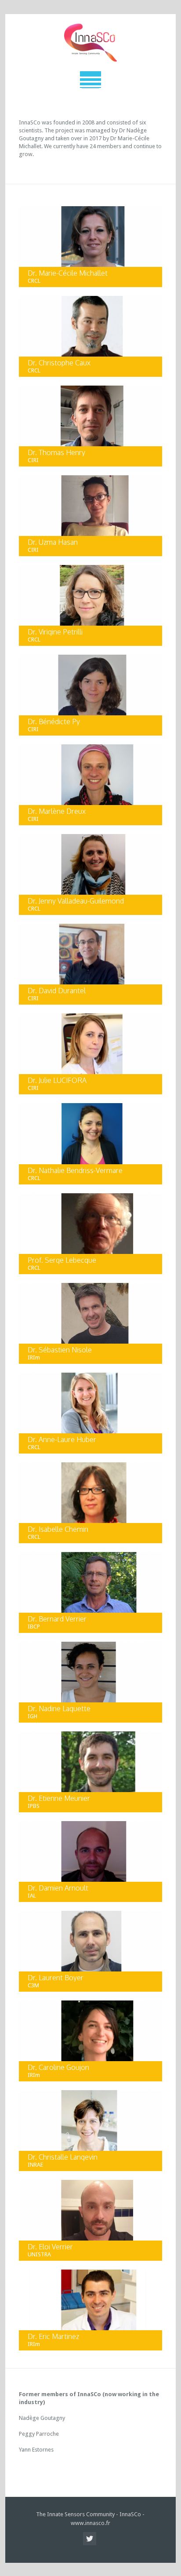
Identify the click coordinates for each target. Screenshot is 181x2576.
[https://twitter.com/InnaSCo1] (90, 2539)
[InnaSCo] (90, 43)
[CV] (33, 269)
